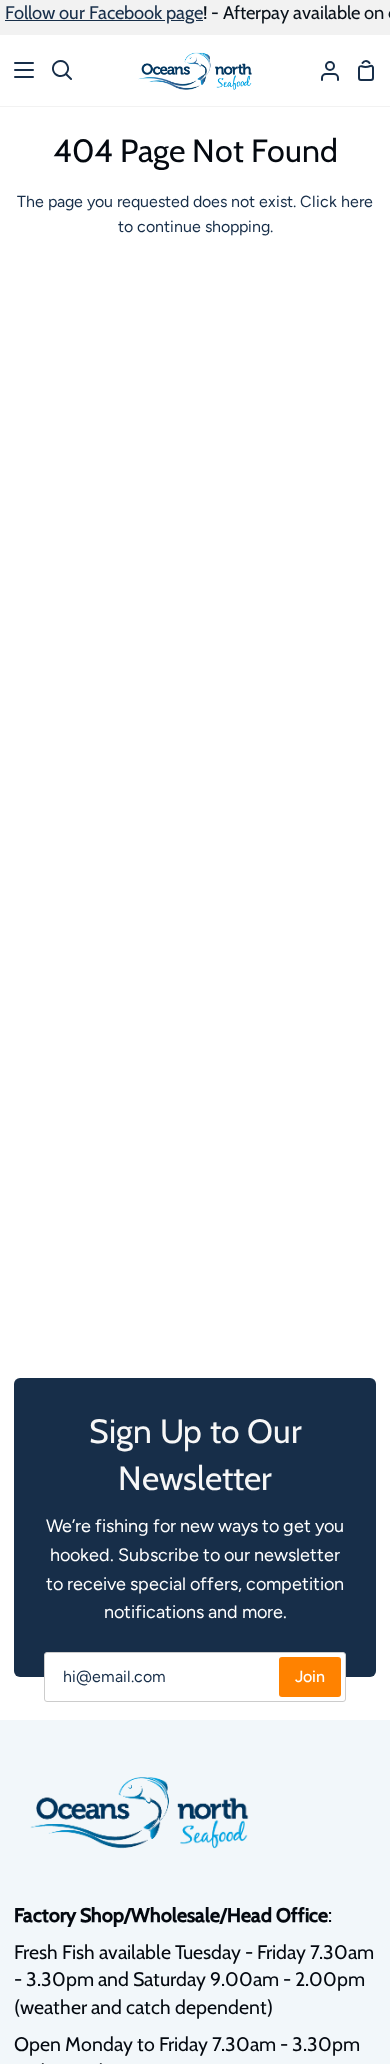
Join (310, 1676)
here (357, 201)
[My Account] (322, 70)
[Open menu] (18, 70)
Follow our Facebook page (104, 12)
